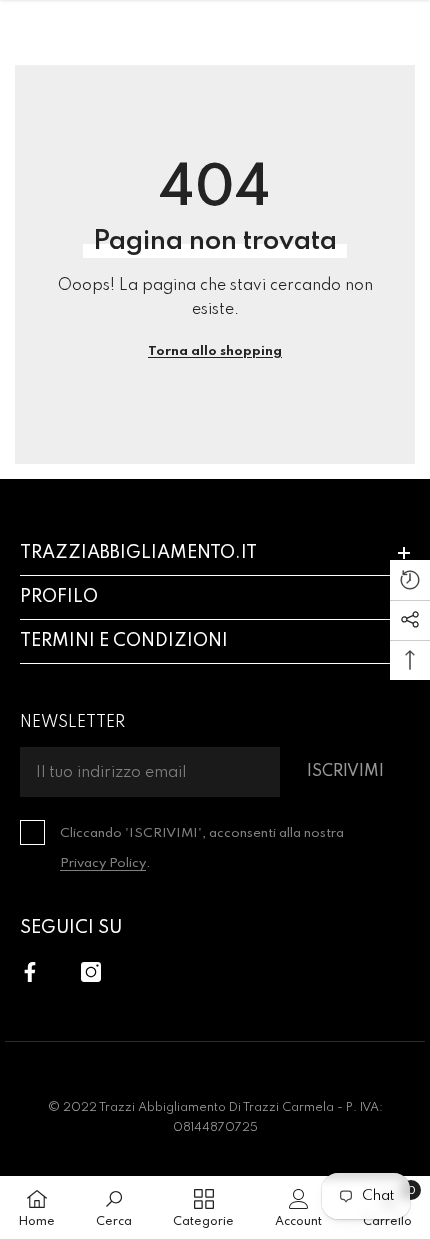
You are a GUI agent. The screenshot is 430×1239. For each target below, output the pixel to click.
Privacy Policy (103, 863)
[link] (114, 1207)
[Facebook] (30, 972)
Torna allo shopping (215, 351)
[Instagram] (91, 972)
